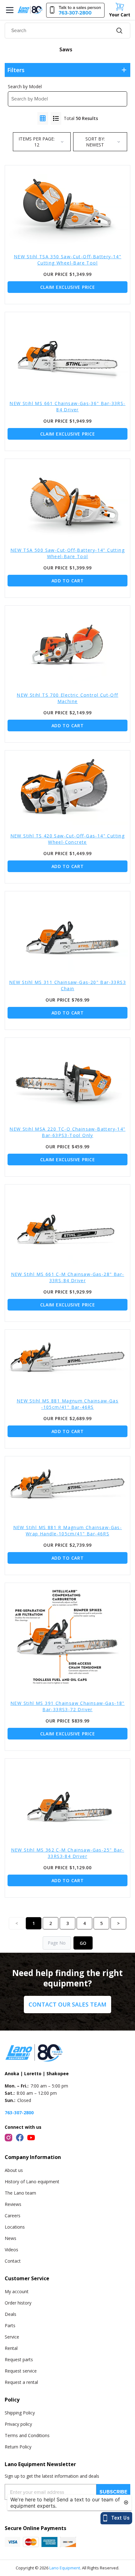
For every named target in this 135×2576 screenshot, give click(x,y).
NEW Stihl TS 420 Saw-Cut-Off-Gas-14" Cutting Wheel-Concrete (68, 839)
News (11, 2238)
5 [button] (101, 1923)
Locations (15, 2227)
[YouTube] (31, 2138)
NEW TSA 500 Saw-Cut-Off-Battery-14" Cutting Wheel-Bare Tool (67, 553)
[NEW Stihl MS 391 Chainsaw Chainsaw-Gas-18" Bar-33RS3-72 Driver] (67, 1638)
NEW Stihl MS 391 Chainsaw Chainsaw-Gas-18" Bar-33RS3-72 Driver (67, 1706)
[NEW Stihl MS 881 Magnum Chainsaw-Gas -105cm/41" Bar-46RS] (67, 1360)
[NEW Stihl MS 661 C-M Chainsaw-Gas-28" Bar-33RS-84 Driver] (67, 1224)
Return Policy (18, 2447)
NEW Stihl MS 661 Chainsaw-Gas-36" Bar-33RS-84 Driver (67, 406)
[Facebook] (20, 2138)
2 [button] (51, 1923)
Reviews (13, 2204)
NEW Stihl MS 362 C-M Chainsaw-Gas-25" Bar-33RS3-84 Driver (68, 1853)
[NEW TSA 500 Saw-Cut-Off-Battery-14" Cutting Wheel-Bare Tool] (67, 499)
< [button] (17, 1923)
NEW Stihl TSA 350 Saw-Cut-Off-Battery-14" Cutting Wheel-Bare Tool (67, 260)
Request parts (19, 2359)
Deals (11, 2314)
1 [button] (34, 1923)
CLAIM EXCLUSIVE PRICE (68, 287)
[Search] (119, 31)
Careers (13, 2216)
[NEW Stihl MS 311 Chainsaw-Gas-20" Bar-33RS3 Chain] (67, 932)
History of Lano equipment (32, 2182)
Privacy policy (18, 2424)
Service (12, 2337)
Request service (21, 2371)
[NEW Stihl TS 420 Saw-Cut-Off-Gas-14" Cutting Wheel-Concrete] (67, 788)
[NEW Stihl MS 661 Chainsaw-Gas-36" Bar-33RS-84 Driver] (67, 352)
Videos (11, 2250)
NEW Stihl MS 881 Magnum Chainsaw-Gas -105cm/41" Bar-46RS (67, 1404)
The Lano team (20, 2193)
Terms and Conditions (27, 2435)
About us (14, 2170)
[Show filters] (124, 70)
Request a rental (21, 2382)
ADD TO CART (68, 581)
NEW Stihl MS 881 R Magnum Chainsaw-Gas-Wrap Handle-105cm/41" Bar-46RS (68, 1531)
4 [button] (84, 1923)
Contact (13, 2261)
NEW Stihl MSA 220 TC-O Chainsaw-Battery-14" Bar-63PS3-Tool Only (67, 1132)
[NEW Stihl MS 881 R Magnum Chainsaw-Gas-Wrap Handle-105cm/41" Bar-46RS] (67, 1487)
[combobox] (67, 31)
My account (17, 2291)
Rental (11, 2348)
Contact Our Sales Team (67, 2004)
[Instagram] (8, 2138)
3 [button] (67, 1923)
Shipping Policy (20, 2413)
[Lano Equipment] (30, 10)
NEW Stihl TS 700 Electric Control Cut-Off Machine (67, 698)
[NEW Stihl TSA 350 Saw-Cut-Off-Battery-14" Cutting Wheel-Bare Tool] (67, 206)
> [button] (118, 1923)
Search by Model (25, 86)
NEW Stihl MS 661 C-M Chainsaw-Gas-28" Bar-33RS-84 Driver (68, 1277)
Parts (10, 2325)
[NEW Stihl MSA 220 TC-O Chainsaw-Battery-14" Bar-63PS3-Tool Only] (67, 1078)
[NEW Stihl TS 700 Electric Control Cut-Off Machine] (67, 645)
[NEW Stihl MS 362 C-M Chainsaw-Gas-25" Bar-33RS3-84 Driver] (67, 1799)
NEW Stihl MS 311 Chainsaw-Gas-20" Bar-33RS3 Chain (67, 985)
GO (83, 1943)
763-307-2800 (19, 2113)
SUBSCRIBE (113, 2492)
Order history (18, 2303)
